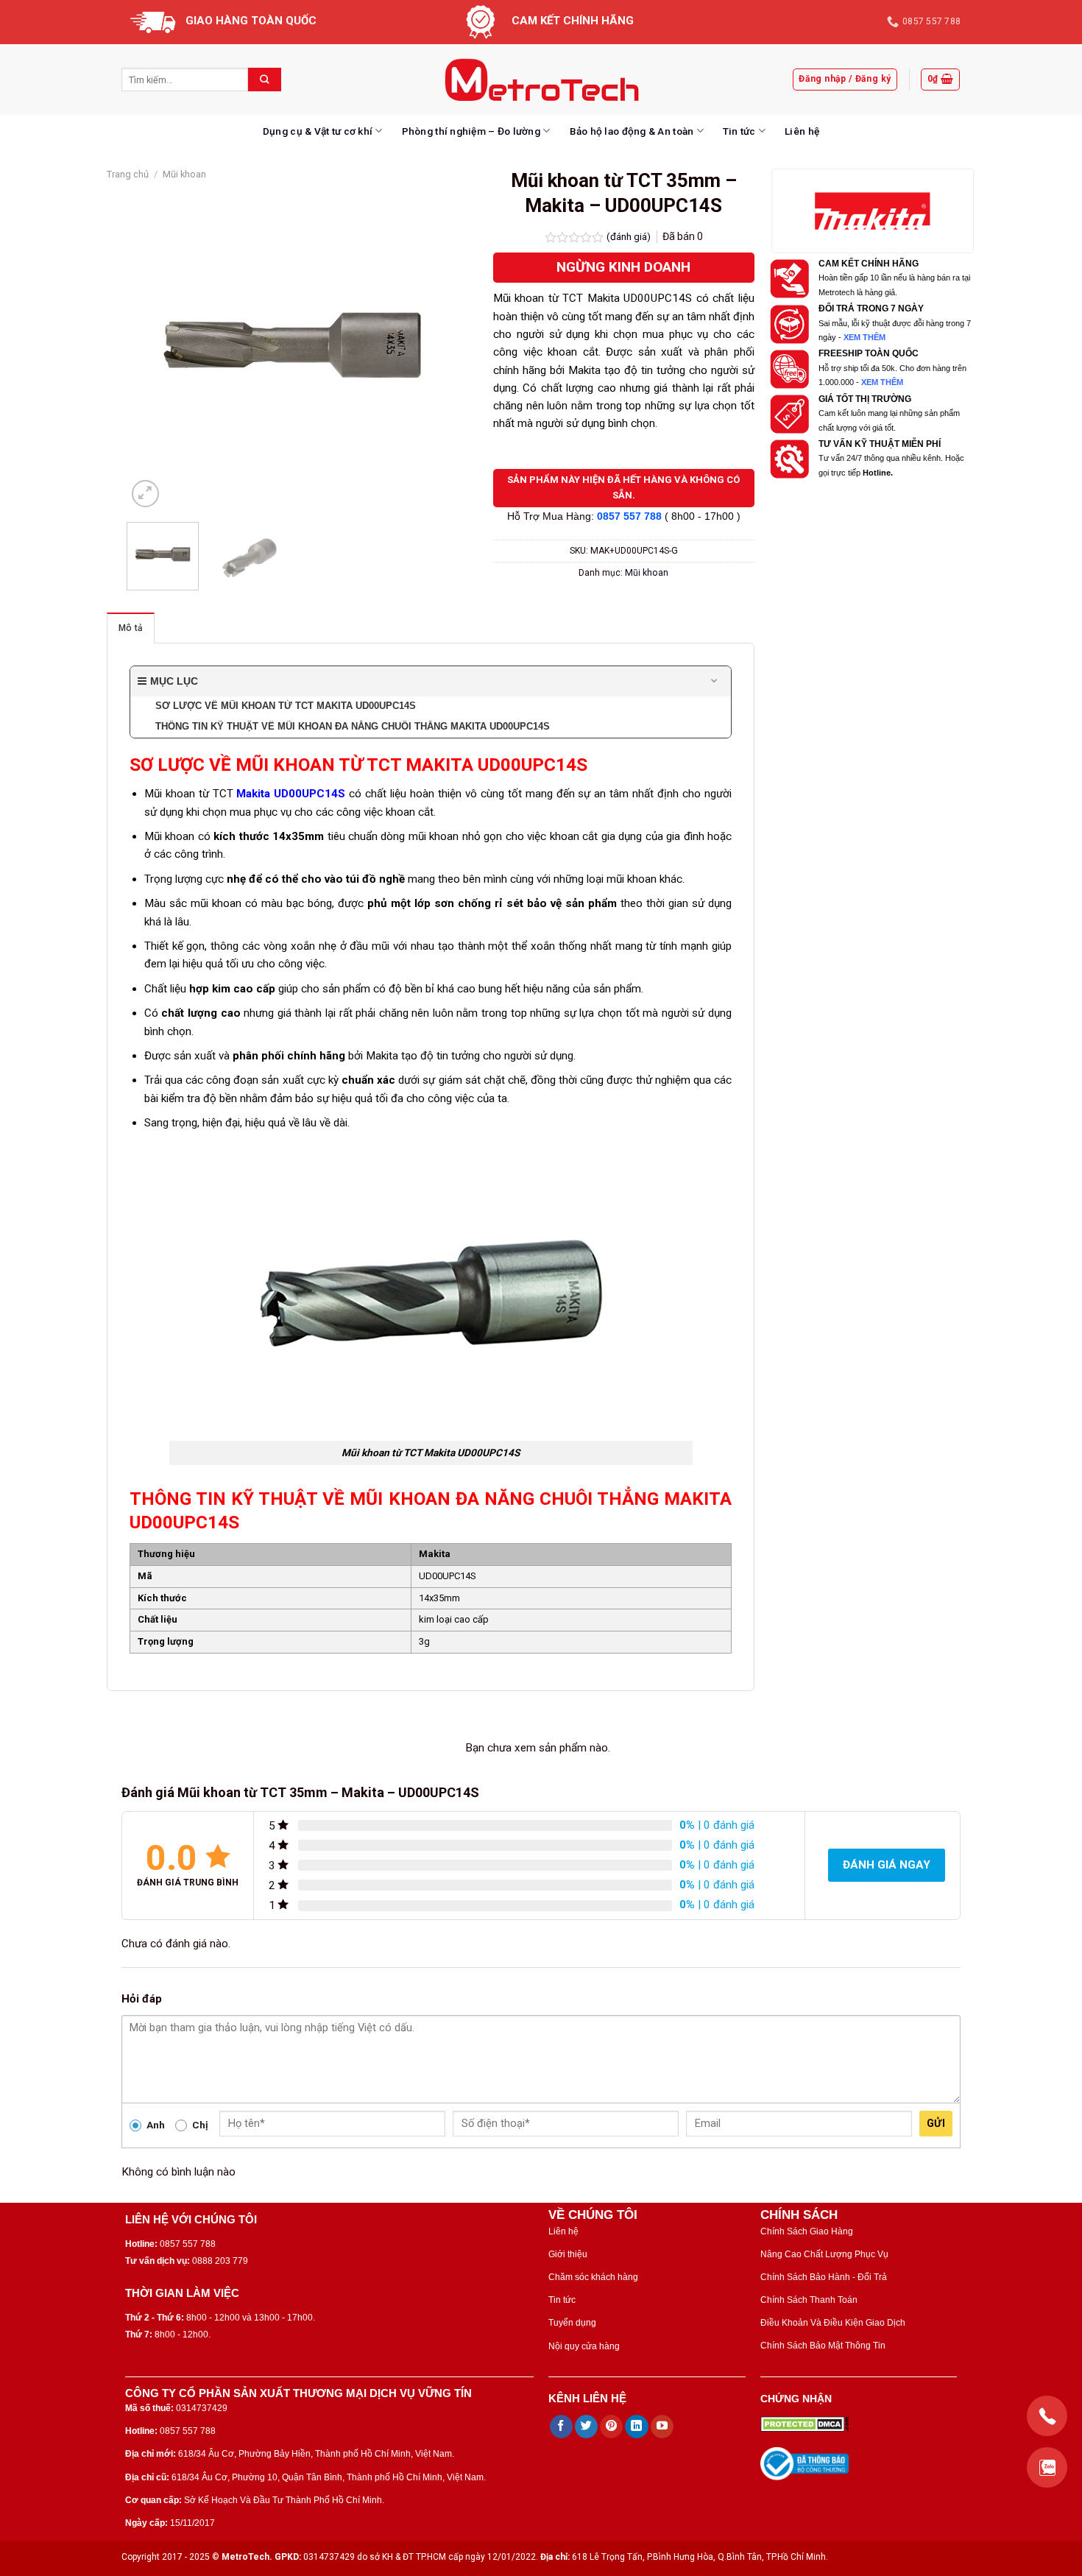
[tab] (131, 628)
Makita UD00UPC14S (291, 794)
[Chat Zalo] (1047, 2467)
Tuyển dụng (572, 2323)
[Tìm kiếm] (265, 80)
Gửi (936, 2123)
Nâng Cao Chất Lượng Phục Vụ (824, 2254)
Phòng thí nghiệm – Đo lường (471, 131)
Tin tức (739, 131)
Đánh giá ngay (887, 1865)
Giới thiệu (568, 2254)
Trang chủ (128, 174)
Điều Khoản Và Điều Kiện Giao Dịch (833, 2323)
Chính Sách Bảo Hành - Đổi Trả (824, 2277)
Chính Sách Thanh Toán (809, 2300)
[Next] (433, 345)
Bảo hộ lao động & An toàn (632, 131)
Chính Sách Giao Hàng (807, 2231)
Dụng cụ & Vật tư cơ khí (318, 131)
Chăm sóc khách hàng (593, 2277)
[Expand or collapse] (714, 681)
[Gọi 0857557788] (1047, 2416)
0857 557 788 (629, 516)
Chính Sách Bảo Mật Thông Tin (823, 2346)
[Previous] (152, 345)
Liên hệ (802, 131)
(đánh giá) (630, 236)
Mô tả (131, 628)
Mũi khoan (184, 174)
